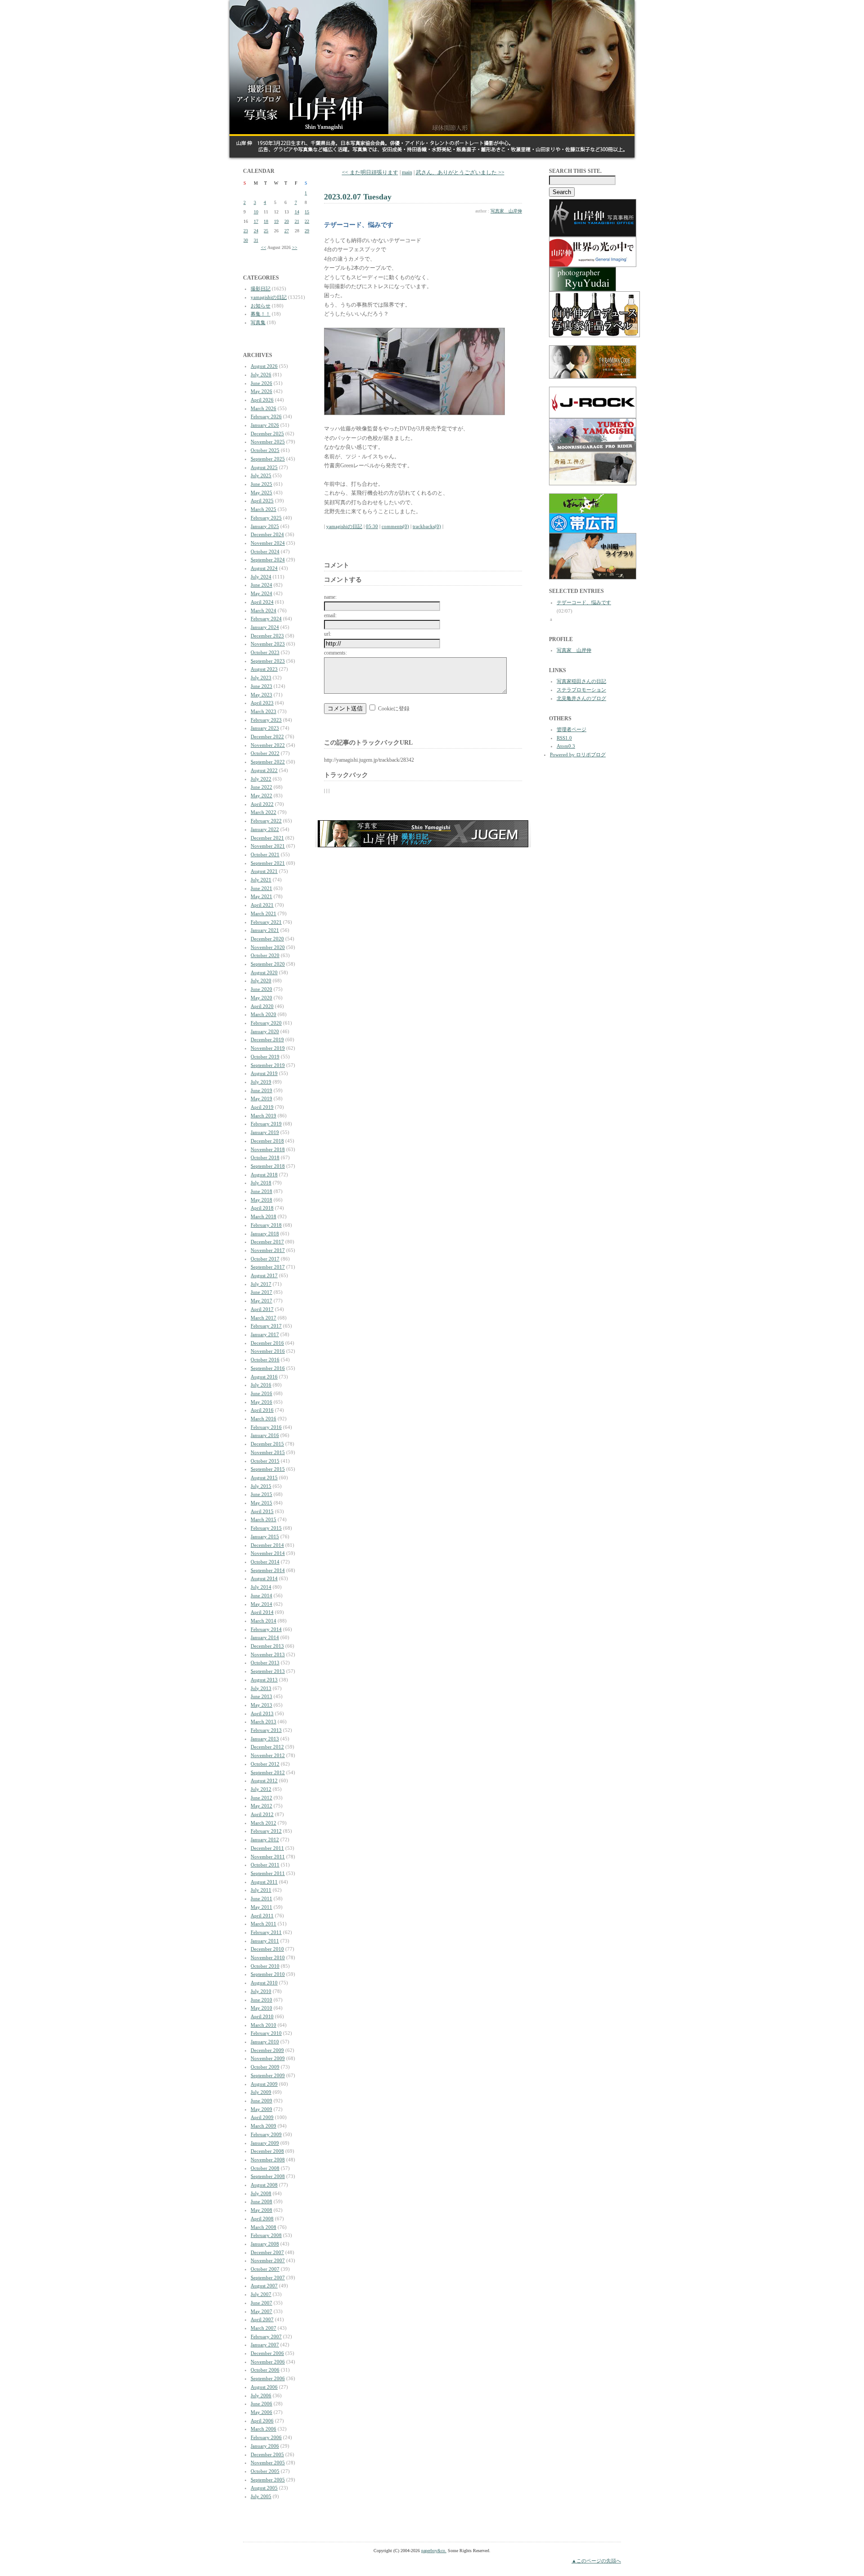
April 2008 (262, 2219)
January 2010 (265, 2042)
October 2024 (265, 551)
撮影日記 (261, 289)
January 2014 (265, 1637)
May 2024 (261, 593)
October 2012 (265, 1764)
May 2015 (261, 1503)
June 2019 (261, 1090)
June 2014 (261, 1595)
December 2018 (267, 1141)
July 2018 (261, 1183)
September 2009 (268, 2075)
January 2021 (265, 930)
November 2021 (268, 846)
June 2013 (261, 1696)
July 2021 (261, 880)
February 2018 (266, 1225)
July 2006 (261, 2395)
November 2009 (268, 2058)
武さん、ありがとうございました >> (460, 172)
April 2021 (262, 905)
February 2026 (266, 416)
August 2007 (264, 2286)
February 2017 (266, 1326)
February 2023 (266, 720)
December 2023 (267, 636)
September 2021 (268, 863)
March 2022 (263, 812)
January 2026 (265, 425)
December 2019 (267, 1039)
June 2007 (261, 2303)
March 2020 (263, 1014)
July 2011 (261, 1890)
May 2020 (261, 998)
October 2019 (265, 1057)
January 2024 (265, 627)
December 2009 (267, 2050)
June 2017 (261, 1292)
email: (330, 615)
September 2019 (268, 1065)
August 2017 (264, 1275)
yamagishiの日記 (269, 297)
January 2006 (265, 2446)
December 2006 (267, 2353)
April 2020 (262, 1006)
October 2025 (265, 450)
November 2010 (268, 1957)
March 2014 (263, 1621)
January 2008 (265, 2244)
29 (307, 231)
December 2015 (267, 1444)
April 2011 (262, 1916)
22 (307, 221)
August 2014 (264, 1578)
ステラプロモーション (581, 690)
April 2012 (262, 1814)
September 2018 (268, 1166)
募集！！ (261, 314)
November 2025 (268, 442)
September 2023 (268, 661)
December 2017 (267, 1242)
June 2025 (261, 484)
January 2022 (265, 829)
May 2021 (261, 896)
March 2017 (263, 1318)
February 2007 (266, 2336)
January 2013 (265, 1739)
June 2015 (261, 1494)
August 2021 (264, 871)
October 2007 (265, 2269)
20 (287, 221)
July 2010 (261, 1991)
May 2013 (261, 1705)
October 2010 (265, 1966)
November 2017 (268, 1250)
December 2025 (267, 434)
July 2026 (261, 375)
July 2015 (261, 1486)
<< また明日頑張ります (370, 172)
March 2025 (263, 509)
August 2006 (264, 2387)
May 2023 (261, 695)
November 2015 (268, 1452)
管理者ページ (571, 729)
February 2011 (266, 1932)
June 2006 (261, 2404)
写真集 (258, 322)
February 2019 (266, 1124)
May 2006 (261, 2412)
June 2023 (261, 686)
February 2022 (266, 821)
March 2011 (263, 1924)
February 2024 (266, 619)
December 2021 (267, 838)
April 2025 (262, 501)
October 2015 (265, 1461)
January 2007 (265, 2345)
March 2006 (263, 2429)
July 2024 (261, 577)
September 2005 (268, 2480)
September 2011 (268, 1873)
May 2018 (261, 1200)
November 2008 (268, 2160)
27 (287, 231)
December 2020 (267, 939)
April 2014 (262, 1612)
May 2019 (261, 1098)
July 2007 (261, 2294)
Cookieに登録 (394, 709)
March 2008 (263, 2227)
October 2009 (265, 2067)
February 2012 (266, 1831)
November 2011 (268, 1857)
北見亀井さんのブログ (581, 698)
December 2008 (267, 2151)
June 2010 (261, 2000)
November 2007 (268, 2260)
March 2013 (263, 1722)
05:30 (372, 526)
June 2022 (261, 787)
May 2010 (261, 2008)
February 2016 (266, 1427)
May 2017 (261, 1301)
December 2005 (267, 2454)
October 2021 (265, 854)
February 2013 (266, 1730)
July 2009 (261, 2092)
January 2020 (265, 1031)
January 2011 (265, 1941)
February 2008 (266, 2235)
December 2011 (267, 1848)
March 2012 (263, 1823)
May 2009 (261, 2109)
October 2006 (265, 2370)
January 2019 (265, 1132)
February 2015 (266, 1528)
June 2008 (261, 2201)
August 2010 (264, 1983)
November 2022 (268, 745)
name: (330, 597)
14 (297, 212)
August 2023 (264, 669)
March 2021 (263, 913)
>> (295, 247)
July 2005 (261, 2496)
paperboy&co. (434, 2551)
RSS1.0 (564, 738)
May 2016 (261, 1402)
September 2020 (268, 964)
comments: (335, 653)
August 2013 (264, 1680)
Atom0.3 (566, 746)
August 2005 (264, 2488)
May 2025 (261, 493)
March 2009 (263, 2126)
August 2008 (264, 2185)
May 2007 (261, 2311)
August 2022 (264, 770)
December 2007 (267, 2252)
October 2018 (265, 1157)
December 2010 (267, 1949)
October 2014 (265, 1562)
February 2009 (266, 2134)
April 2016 (262, 1410)
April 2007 (262, 2319)
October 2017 (265, 1259)
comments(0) (395, 526)
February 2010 (266, 2033)
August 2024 (264, 568)
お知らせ (261, 306)
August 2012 (264, 1781)
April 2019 (262, 1107)
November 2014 (268, 1553)
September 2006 (268, 2378)
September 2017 (268, 1267)
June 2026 (261, 383)
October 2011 (265, 1865)
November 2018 (268, 1149)
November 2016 (268, 1351)
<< (264, 247)
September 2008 (268, 2176)
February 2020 (266, 1023)
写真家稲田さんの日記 (581, 681)
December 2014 (267, 1545)
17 (256, 221)
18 (266, 221)
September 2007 (268, 2278)
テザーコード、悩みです (584, 602)
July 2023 (261, 678)
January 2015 (265, 1537)
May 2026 (261, 391)
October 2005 (265, 2471)
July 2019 (261, 1082)
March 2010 (263, 2025)
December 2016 (267, 1343)
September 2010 (268, 1974)
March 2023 (263, 711)
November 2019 (268, 1048)
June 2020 (261, 989)
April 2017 (262, 1309)
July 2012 (261, 1789)
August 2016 (264, 1377)
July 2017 (261, 1284)
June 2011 (261, 1898)
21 (297, 221)
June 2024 (261, 585)
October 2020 (265, 955)
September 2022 (268, 762)
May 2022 (261, 795)
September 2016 (268, 1368)
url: (328, 634)
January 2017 (265, 1334)
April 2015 (262, 1511)
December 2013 (267, 1646)
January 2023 (265, 728)
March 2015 (263, 1519)
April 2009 (262, 2117)
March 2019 (263, 1116)
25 (266, 231)
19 (276, 221)
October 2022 (265, 753)
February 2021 (266, 922)
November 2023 (268, 644)
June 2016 (261, 1393)
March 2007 (263, 2328)
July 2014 (261, 1587)
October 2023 (265, 652)
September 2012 (268, 1772)
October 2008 (265, 2168)
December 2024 (267, 534)
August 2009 (264, 2084)
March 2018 (263, 1216)
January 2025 (265, 526)
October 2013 (265, 1663)
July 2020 (261, 981)
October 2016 (265, 1360)
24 (256, 231)
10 (256, 212)
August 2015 (264, 1478)
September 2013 (268, 1671)
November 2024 (268, 543)
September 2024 (268, 560)
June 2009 (261, 2101)
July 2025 (261, 475)
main (407, 172)
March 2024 (263, 610)
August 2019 (264, 1073)
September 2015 (268, 1469)
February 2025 (266, 518)
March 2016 (263, 1419)
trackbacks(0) (427, 526)
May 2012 (261, 1806)
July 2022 (261, 779)
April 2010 (262, 2016)
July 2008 (261, 2193)
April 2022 (262, 804)
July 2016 (261, 1385)
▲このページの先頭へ (596, 2561)
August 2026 (264, 366)
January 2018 (265, 1234)
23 (246, 231)
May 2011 (261, 1907)
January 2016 (265, 1435)
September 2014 (268, 1570)
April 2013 (262, 1713)
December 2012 (267, 1747)
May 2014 (261, 1604)
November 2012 (268, 1755)
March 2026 (263, 408)
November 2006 (268, 2362)
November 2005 (268, 2463)
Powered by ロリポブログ (578, 755)
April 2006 (262, 2421)
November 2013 (268, 1654)
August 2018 (264, 1175)
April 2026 (262, 400)
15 (307, 212)
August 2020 (264, 972)
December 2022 (267, 737)
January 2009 (265, 2143)
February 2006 (266, 2437)
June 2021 (261, 888)
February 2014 (266, 1629)
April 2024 (262, 602)
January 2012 (265, 1839)
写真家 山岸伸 (506, 211)
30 (246, 240)
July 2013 (261, 1688)
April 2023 (262, 703)
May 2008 (261, 2210)
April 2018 (262, 1208)
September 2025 (268, 459)
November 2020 (268, 947)
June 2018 (261, 1191)
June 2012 (261, 1798)
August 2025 (264, 467)
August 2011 (264, 1882)
